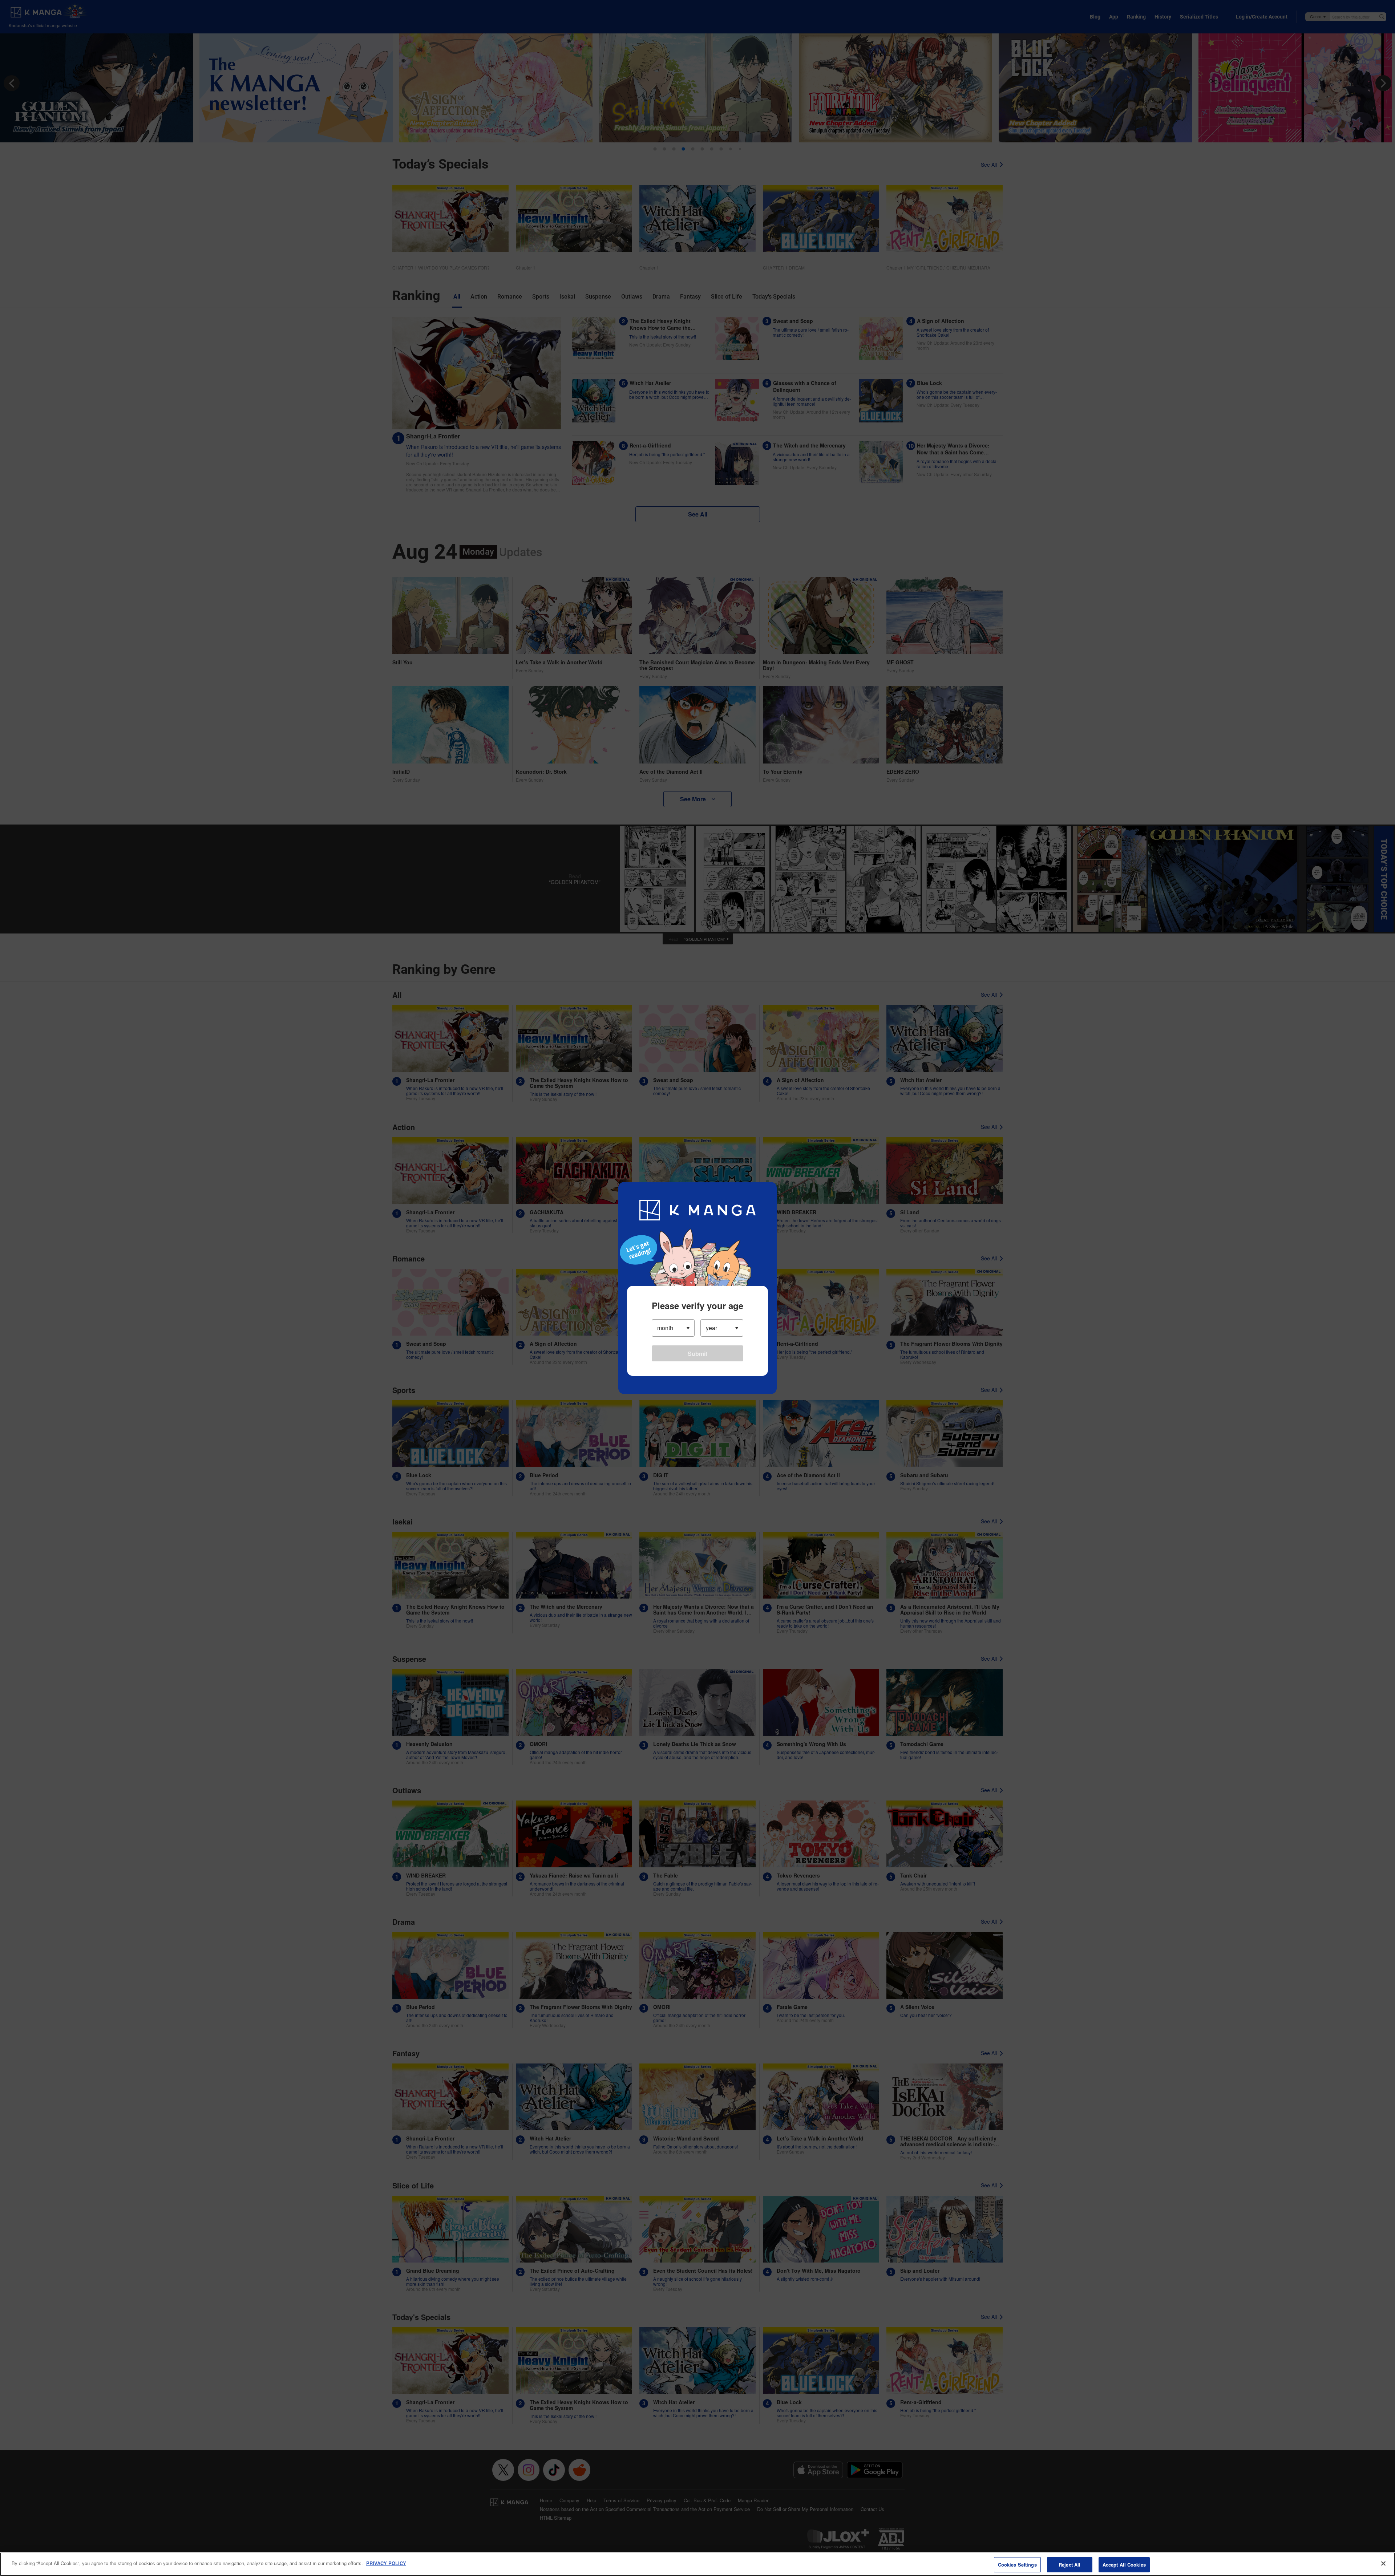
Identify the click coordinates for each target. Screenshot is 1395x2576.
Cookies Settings (1017, 2565)
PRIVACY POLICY (386, 2563)
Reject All (1069, 2565)
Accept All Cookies (1124, 2565)
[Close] (1383, 2563)
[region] (697, 2564)
